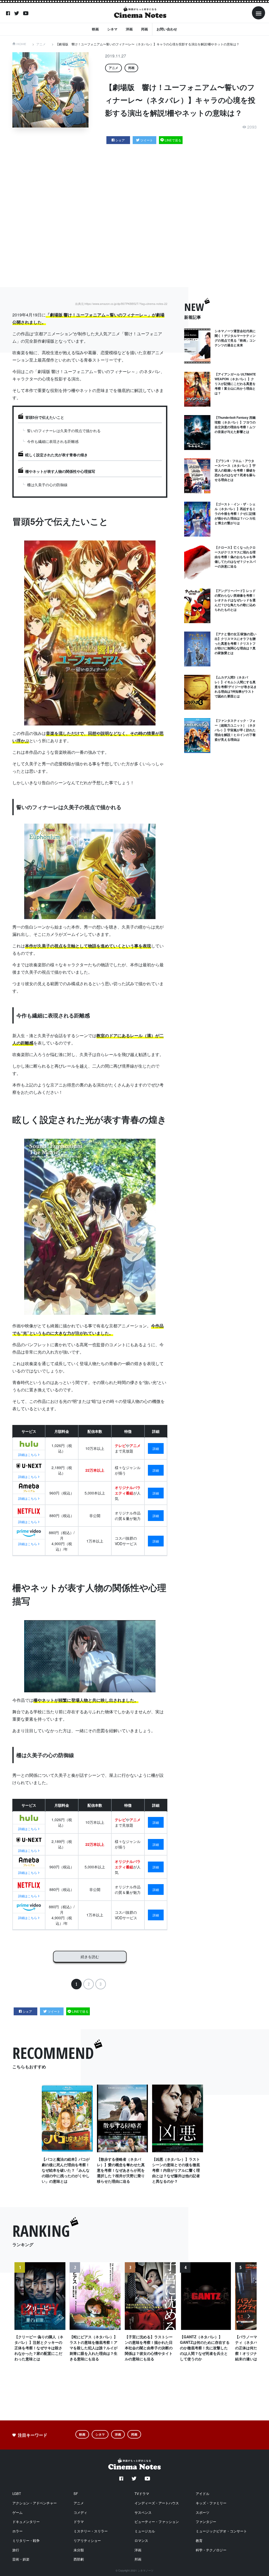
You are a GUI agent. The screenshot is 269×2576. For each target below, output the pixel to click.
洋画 (129, 29)
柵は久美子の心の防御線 (47, 485)
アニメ (41, 44)
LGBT (17, 2493)
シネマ (112, 29)
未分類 (79, 2550)
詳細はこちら (28, 1454)
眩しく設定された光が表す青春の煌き (56, 455)
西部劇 (79, 2559)
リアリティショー (87, 2540)
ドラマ (79, 2522)
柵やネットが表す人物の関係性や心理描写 (60, 471)
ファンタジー (206, 2522)
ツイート (147, 140)
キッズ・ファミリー (211, 2503)
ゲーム (17, 2512)
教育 (199, 2540)
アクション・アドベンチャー (35, 2503)
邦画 (144, 29)
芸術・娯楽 (21, 2559)
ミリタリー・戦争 (26, 2540)
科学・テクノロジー (211, 2550)
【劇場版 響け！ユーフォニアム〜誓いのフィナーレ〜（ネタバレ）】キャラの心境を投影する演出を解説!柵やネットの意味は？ (148, 44)
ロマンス (141, 2540)
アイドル (203, 2493)
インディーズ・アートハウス (157, 2503)
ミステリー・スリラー (91, 2531)
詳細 (156, 1448)
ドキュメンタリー (26, 2522)
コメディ (80, 2512)
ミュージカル (145, 2531)
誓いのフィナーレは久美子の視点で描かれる (64, 431)
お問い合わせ (167, 29)
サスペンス (143, 2512)
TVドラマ (142, 2493)
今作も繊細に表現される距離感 (53, 441)
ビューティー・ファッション (157, 2522)
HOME (21, 44)
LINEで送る (173, 140)
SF (76, 2493)
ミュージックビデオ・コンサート (221, 2531)
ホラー (17, 2531)
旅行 (16, 2550)
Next (249, 2319)
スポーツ (203, 2512)
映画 (95, 29)
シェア (120, 140)
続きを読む (90, 1957)
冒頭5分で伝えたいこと (45, 417)
